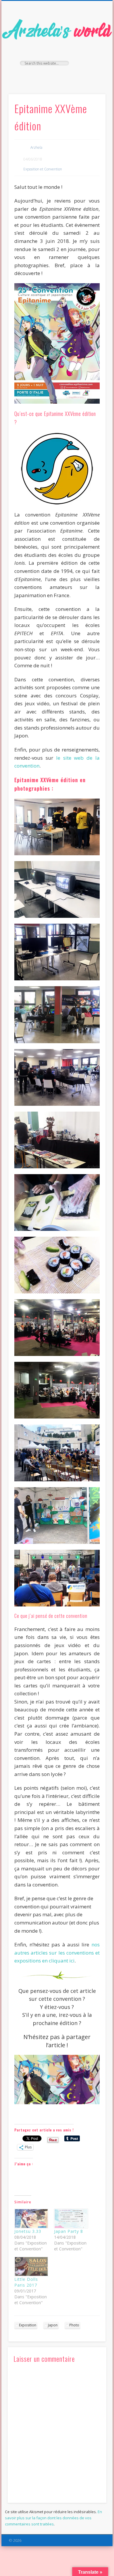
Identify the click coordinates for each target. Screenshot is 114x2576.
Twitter (56, 75)
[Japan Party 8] (71, 2219)
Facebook (44, 75)
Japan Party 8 (69, 2231)
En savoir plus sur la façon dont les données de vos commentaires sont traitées (53, 2518)
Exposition (28, 2325)
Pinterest (68, 75)
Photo (74, 2325)
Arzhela (36, 147)
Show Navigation (91, 52)
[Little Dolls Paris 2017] (31, 2267)
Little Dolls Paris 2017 (26, 2282)
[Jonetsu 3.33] (31, 2219)
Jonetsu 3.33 (28, 2231)
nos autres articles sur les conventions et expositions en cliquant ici (57, 1953)
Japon (53, 2325)
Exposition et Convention (43, 169)
